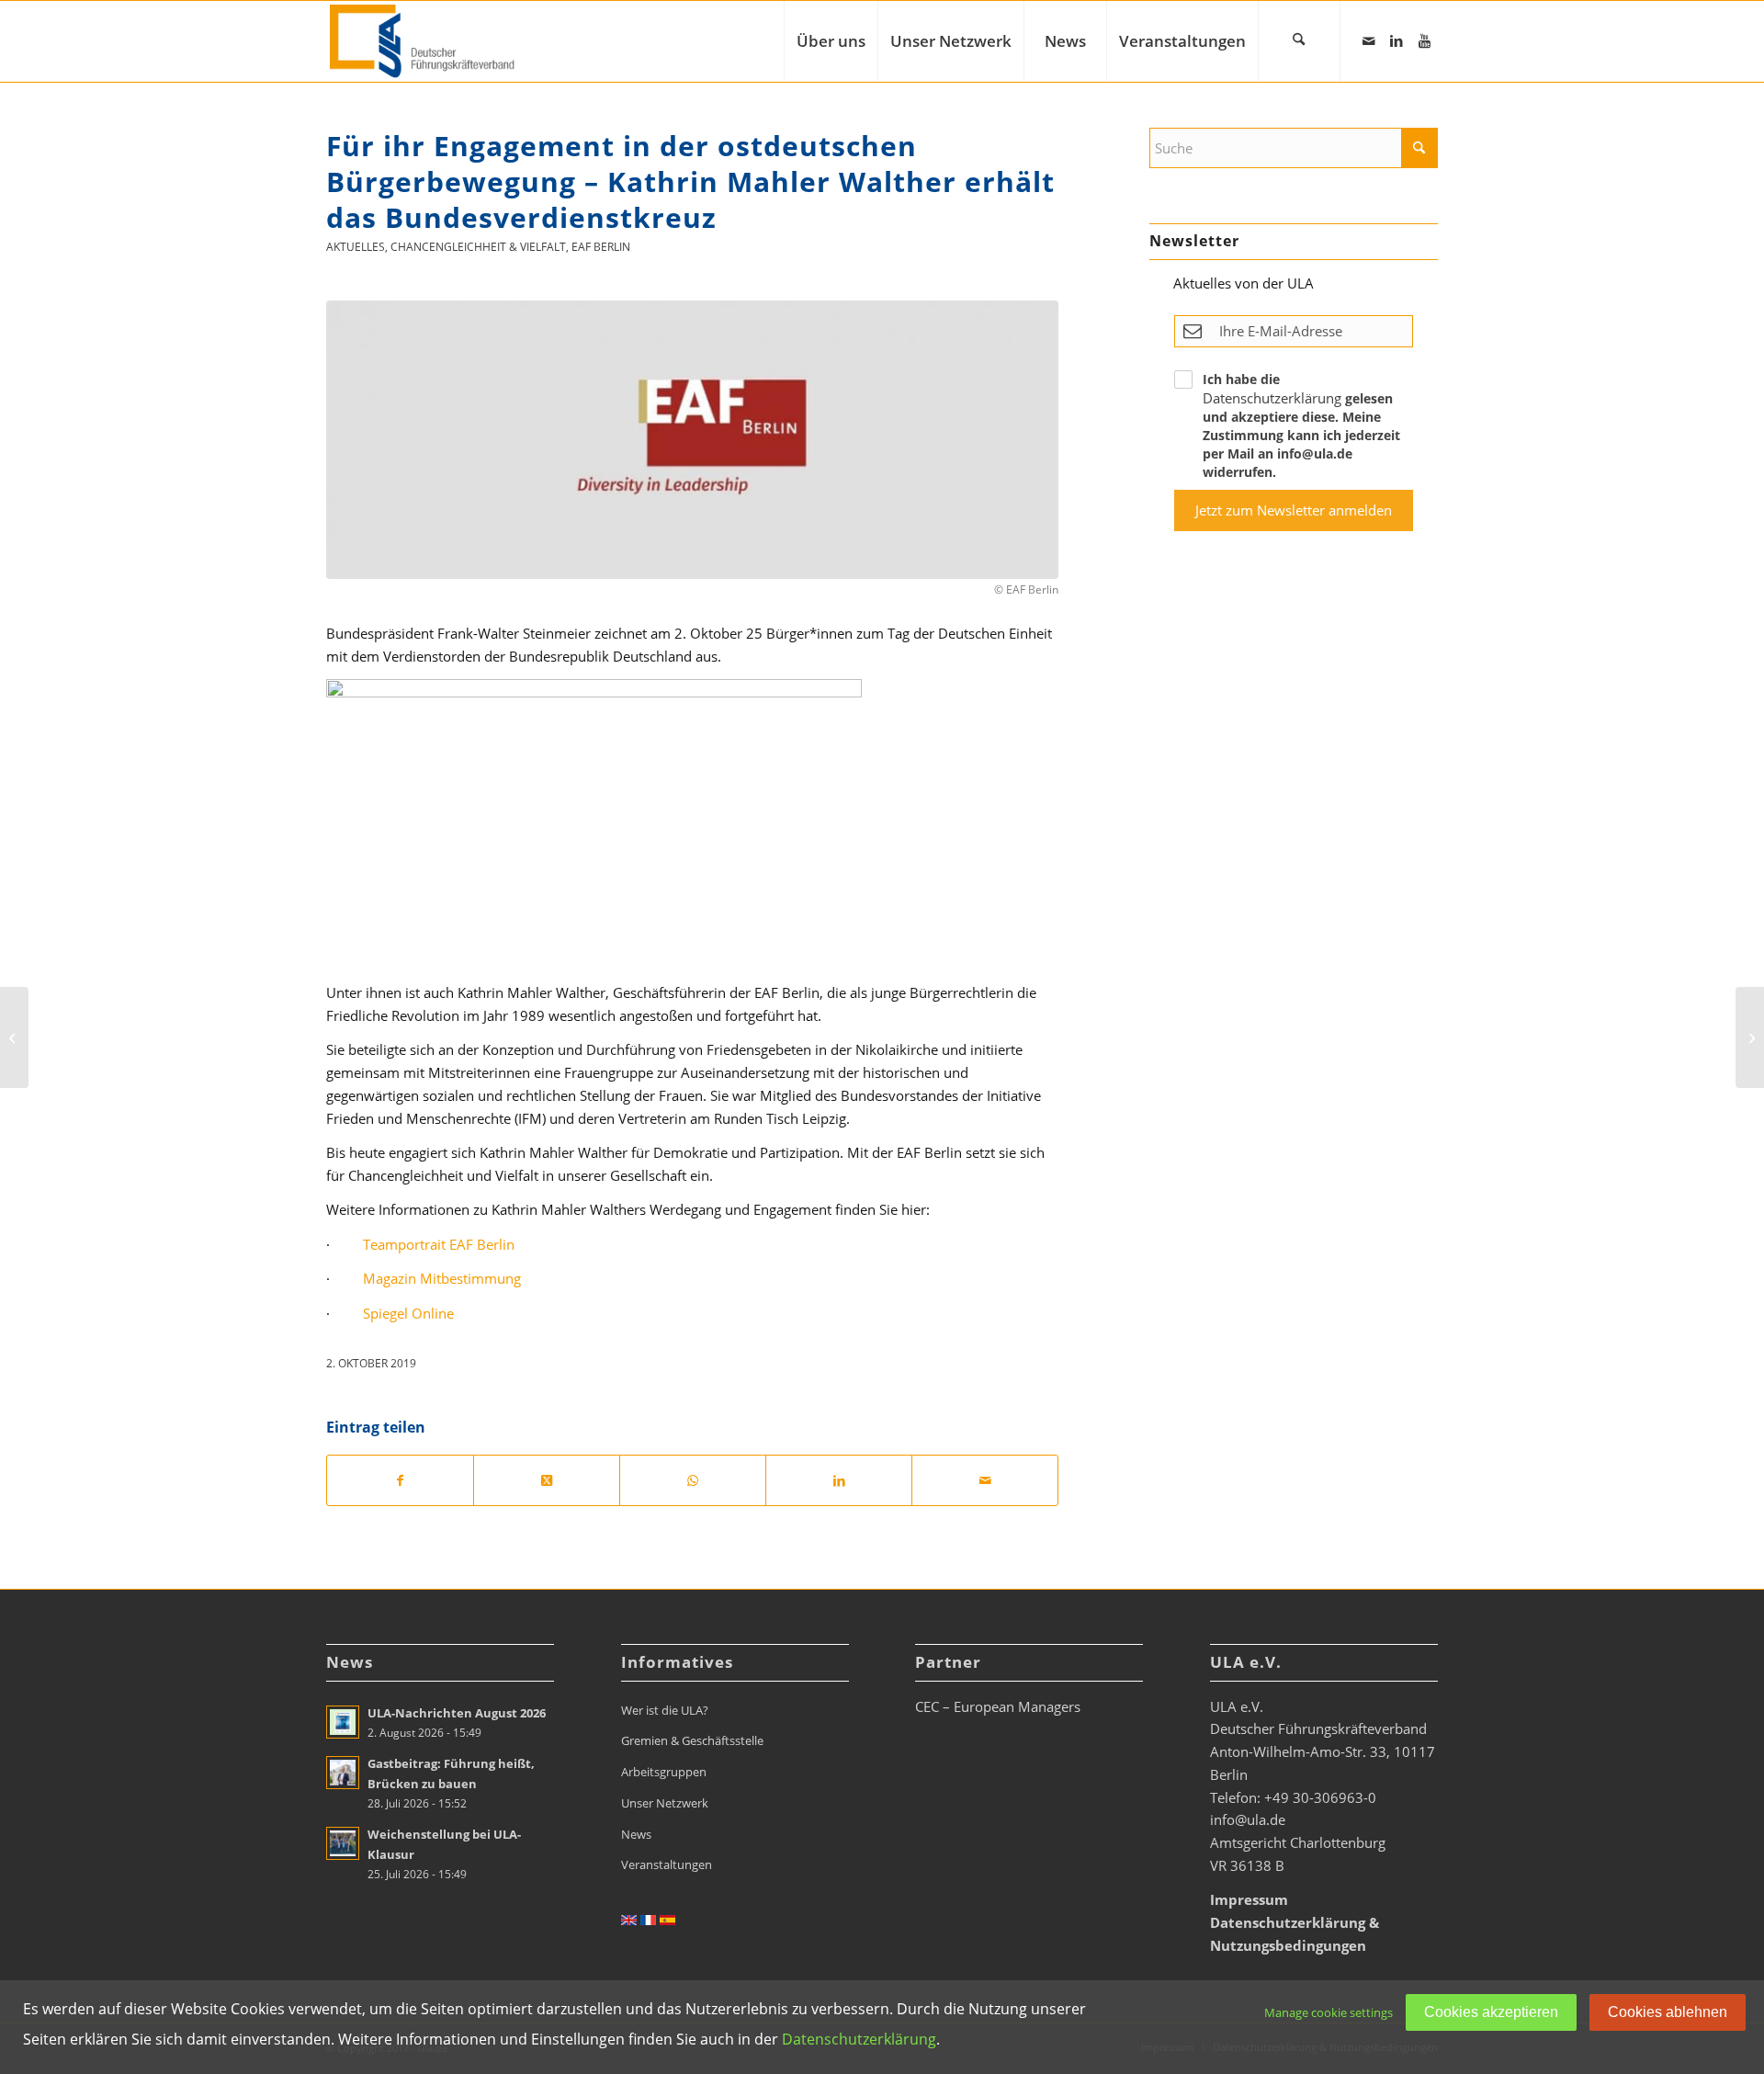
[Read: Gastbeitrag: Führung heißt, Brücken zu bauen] (343, 1773)
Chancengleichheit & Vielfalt (478, 247)
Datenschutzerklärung (1272, 398)
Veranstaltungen (667, 1864)
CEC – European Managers (998, 1706)
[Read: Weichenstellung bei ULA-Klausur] (343, 1843)
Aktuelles (356, 247)
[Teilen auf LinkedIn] (839, 1481)
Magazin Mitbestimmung (442, 1278)
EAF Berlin (601, 247)
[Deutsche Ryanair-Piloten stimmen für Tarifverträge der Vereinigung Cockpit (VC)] (14, 1037)
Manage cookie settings (1329, 2012)
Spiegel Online (408, 1313)
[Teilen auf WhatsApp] (693, 1481)
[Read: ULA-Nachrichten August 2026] (343, 1722)
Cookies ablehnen (1668, 2012)
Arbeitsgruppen (664, 1772)
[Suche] (1299, 41)
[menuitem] (831, 41)
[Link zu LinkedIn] (1396, 40)
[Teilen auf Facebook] (400, 1481)
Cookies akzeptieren (1491, 2012)
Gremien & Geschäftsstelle (692, 1740)
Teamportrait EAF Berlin (439, 1244)
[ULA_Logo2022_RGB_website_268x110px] (424, 41)
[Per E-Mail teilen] (985, 1481)
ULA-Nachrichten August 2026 (457, 1713)
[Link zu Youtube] (1424, 40)
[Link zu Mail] (1369, 40)
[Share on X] (547, 1481)
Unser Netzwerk (665, 1803)
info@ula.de (1248, 1819)
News (636, 1834)
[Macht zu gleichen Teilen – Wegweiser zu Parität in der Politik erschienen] (1750, 1037)
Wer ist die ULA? (665, 1710)
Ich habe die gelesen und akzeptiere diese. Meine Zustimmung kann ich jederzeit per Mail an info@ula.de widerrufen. (1301, 425)
